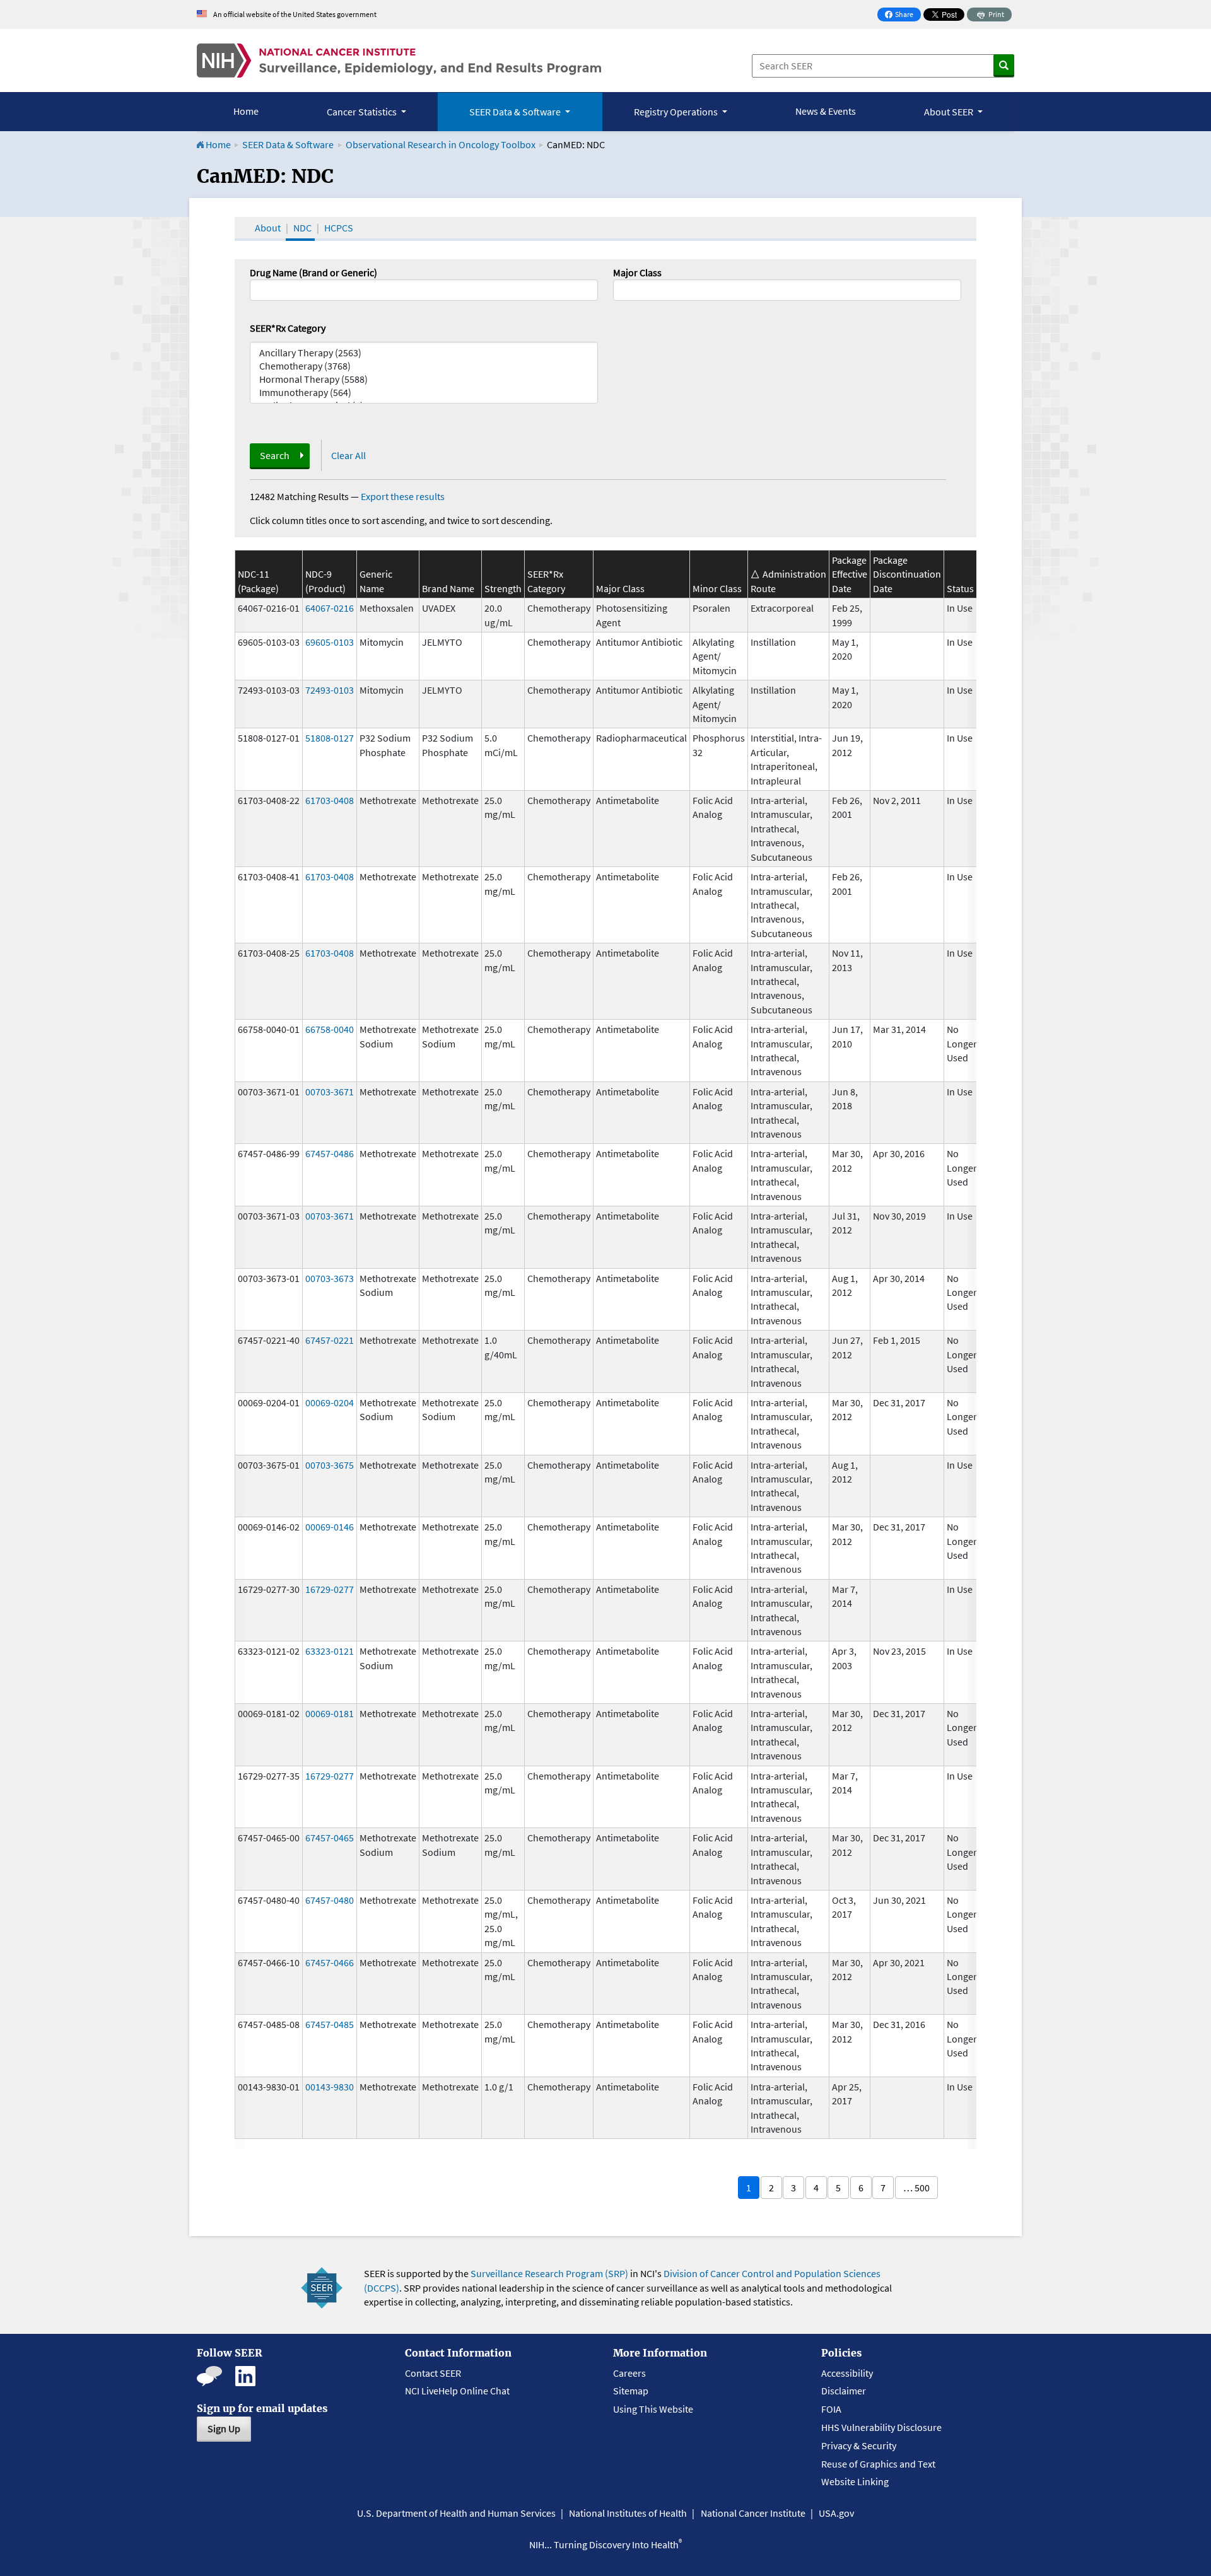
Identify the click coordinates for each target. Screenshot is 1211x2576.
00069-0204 (330, 1402)
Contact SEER (433, 2373)
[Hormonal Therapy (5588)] (424, 379)
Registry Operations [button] (677, 112)
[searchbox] (621, 289)
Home (246, 111)
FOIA (831, 2409)
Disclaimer (844, 2391)
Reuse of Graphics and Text (878, 2464)
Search (275, 455)
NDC (302, 228)
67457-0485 (330, 2024)
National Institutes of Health (628, 2513)
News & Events (826, 111)
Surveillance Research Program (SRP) (549, 2273)
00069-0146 (330, 1527)
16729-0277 (330, 1589)
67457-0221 (330, 1340)
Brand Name (448, 588)
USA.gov (836, 2513)
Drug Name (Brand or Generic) (313, 272)
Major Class (637, 272)
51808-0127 (330, 738)
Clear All (348, 455)
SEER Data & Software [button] (516, 112)
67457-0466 (330, 1962)
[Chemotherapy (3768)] (424, 366)
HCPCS (339, 228)
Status (960, 588)
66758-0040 (330, 1029)
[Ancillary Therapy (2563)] (424, 353)
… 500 (916, 2188)
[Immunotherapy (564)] (424, 393)
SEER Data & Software (288, 144)
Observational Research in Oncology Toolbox (441, 144)
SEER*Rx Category (288, 328)
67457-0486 (330, 1153)
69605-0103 (330, 642)
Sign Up (224, 2428)
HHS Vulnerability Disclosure (881, 2427)
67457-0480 (330, 1900)
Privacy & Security (859, 2445)
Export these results (403, 496)
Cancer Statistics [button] (363, 112)
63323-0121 (330, 1651)
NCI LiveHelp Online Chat (457, 2391)
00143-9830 (330, 2087)
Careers (629, 2373)
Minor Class (717, 588)
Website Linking (855, 2481)
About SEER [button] (950, 112)
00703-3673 (330, 1278)
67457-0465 (330, 1838)
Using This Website (653, 2409)
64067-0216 (330, 608)
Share (903, 15)
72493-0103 (330, 690)
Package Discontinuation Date (907, 574)
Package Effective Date (850, 574)
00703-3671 (330, 1092)
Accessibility (847, 2373)
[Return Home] (399, 61)
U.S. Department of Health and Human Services (456, 2513)
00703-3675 (330, 1465)
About (268, 228)
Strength (503, 588)
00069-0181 (330, 1713)
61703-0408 (330, 800)
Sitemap (631, 2391)
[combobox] (787, 290)
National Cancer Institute (753, 2513)
